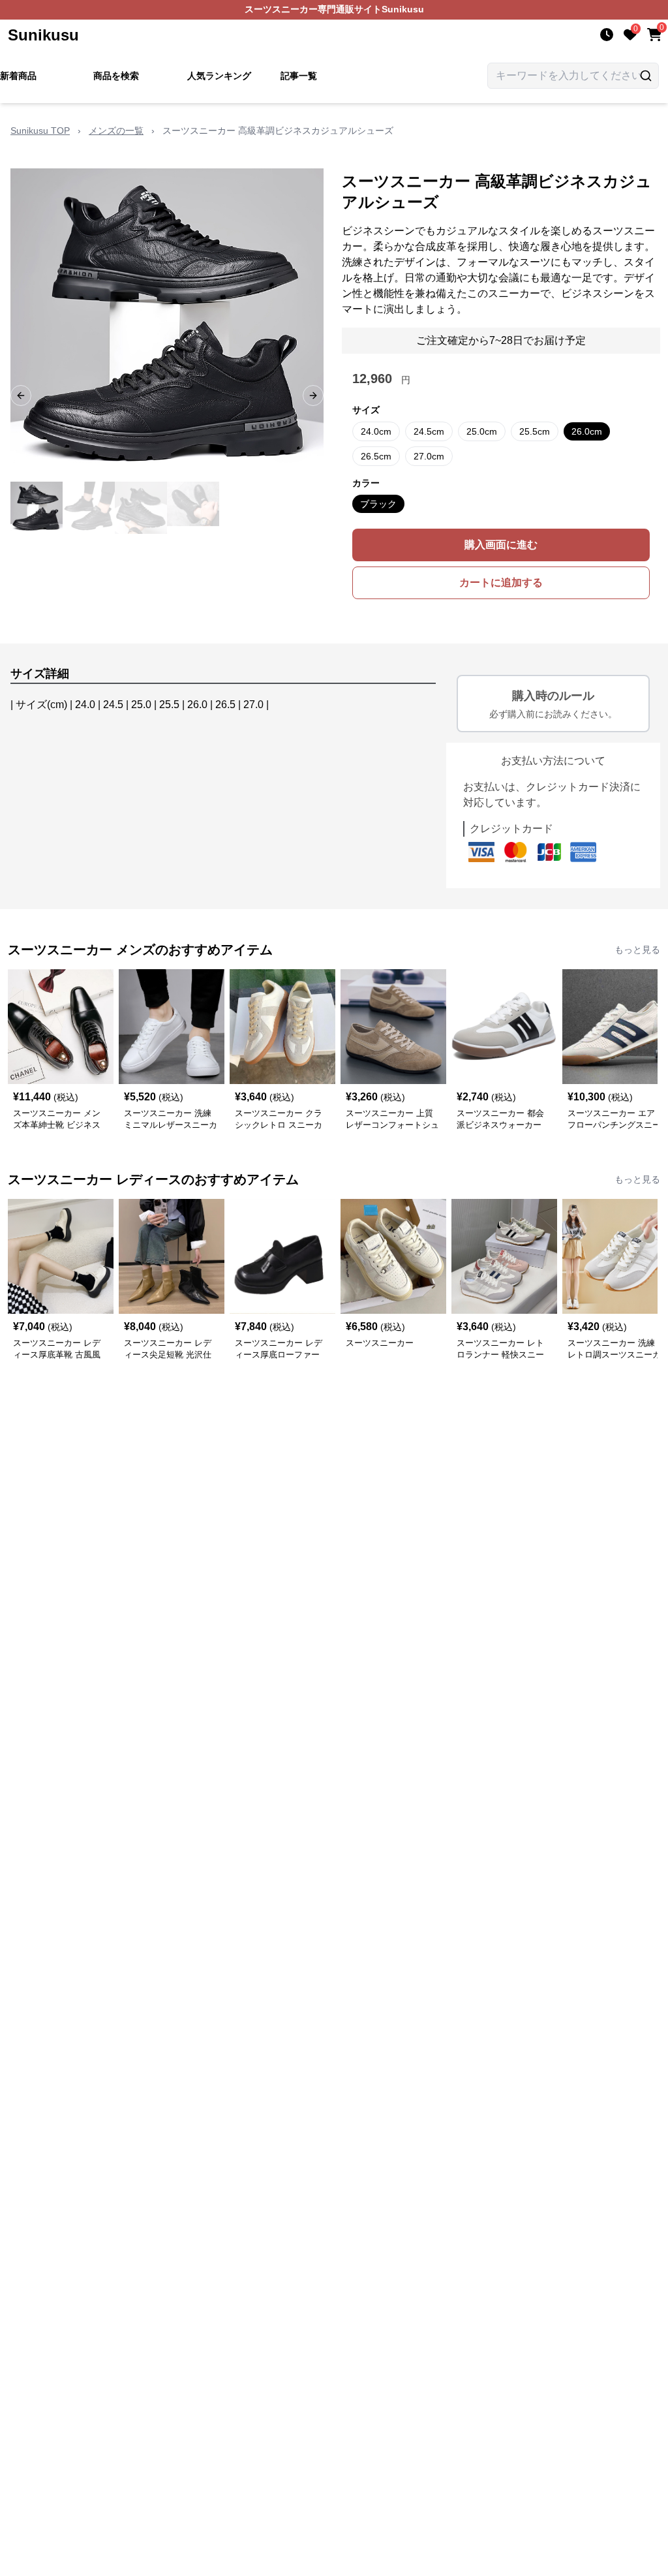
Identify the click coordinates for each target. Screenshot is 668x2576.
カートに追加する (501, 582)
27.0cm (429, 456)
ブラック (378, 504)
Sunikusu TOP (40, 131)
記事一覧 (299, 76)
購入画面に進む (501, 545)
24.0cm (376, 431)
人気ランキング (219, 76)
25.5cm (535, 431)
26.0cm (587, 431)
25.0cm (482, 431)
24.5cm (429, 431)
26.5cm (376, 456)
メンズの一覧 (116, 131)
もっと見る (637, 950)
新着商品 (18, 76)
